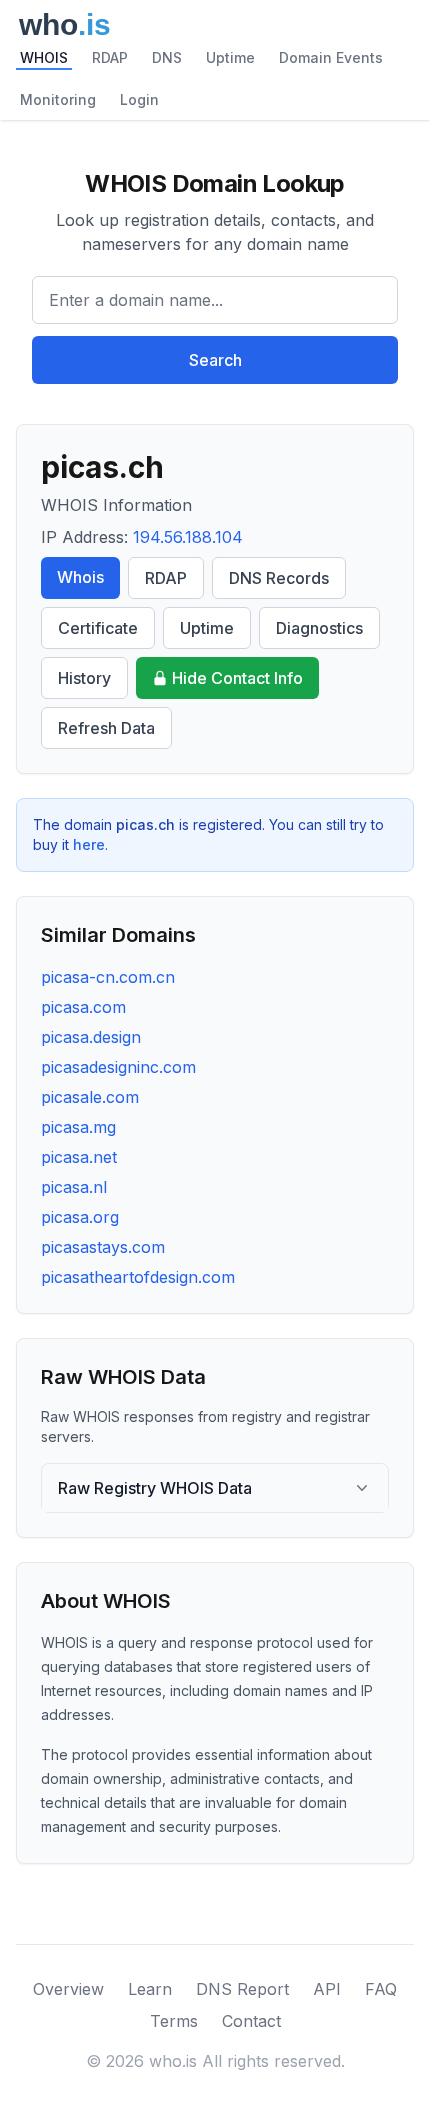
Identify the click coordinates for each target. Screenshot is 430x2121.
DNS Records (279, 578)
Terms (174, 2021)
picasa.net (79, 1157)
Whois (80, 577)
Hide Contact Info (237, 678)
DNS (167, 57)
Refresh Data (106, 728)
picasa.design (91, 1037)
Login (139, 99)
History (84, 678)
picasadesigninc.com (118, 1067)
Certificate (98, 628)
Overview (68, 1989)
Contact (251, 2021)
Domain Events (331, 57)
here (89, 844)
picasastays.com (103, 1247)
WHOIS (44, 57)
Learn (150, 1989)
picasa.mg (78, 1127)
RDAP (110, 57)
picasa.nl (74, 1187)
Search (215, 360)
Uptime (230, 57)
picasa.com (83, 1007)
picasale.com (90, 1097)
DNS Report (242, 1989)
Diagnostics (319, 628)
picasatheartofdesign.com (138, 1277)
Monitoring (58, 99)
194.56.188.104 (188, 537)
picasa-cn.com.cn (108, 977)
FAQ (381, 1989)
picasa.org (80, 1217)
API (327, 1989)
